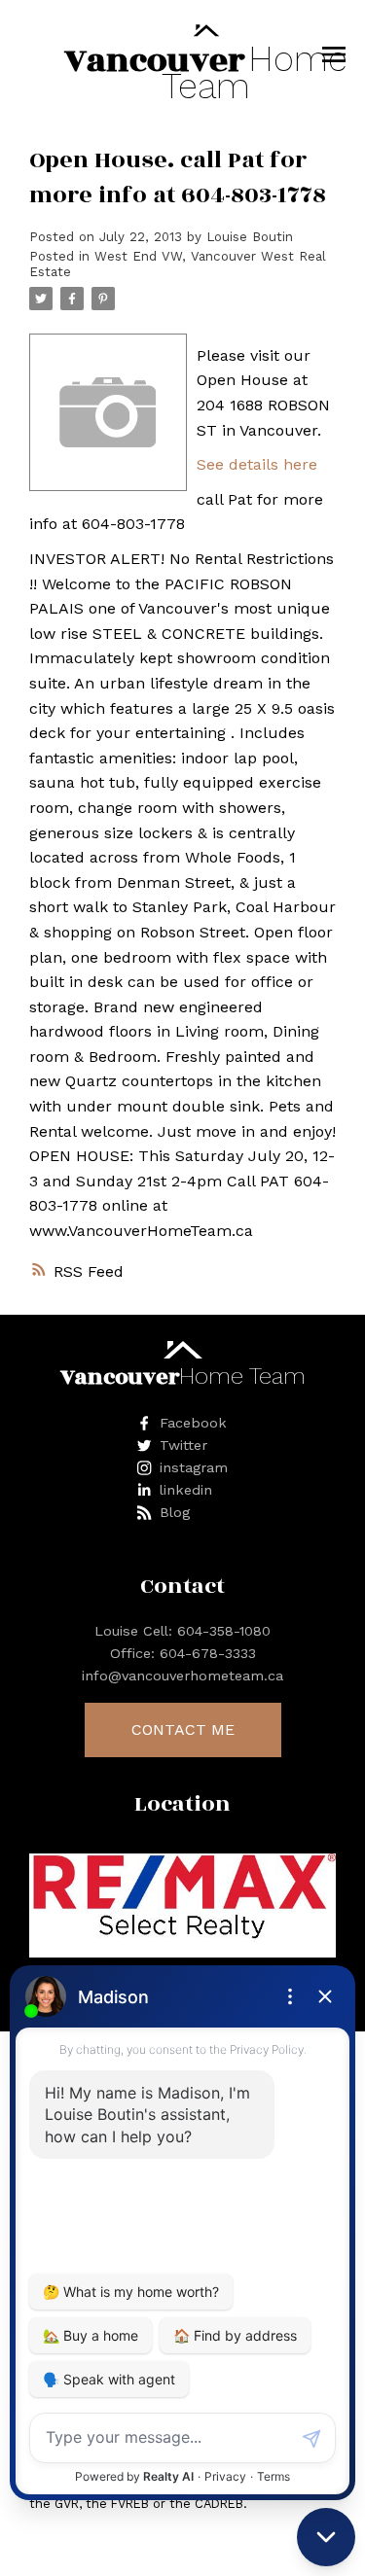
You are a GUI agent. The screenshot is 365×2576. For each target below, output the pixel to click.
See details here (257, 464)
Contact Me (183, 1729)
